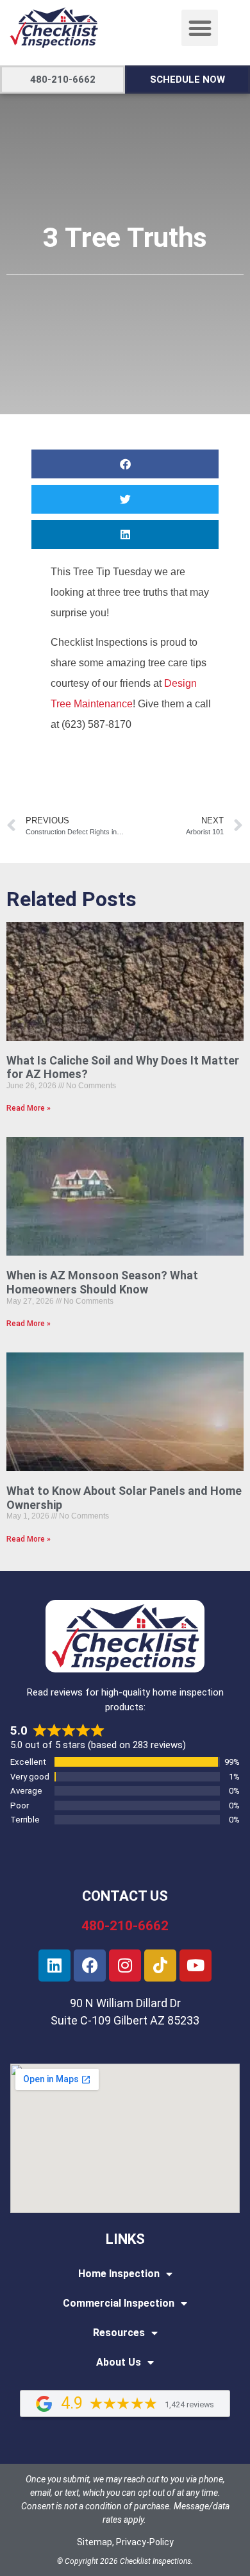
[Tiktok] (160, 1966)
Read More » (29, 1108)
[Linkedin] (54, 1966)
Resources (119, 2333)
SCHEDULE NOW (188, 80)
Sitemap (95, 2542)
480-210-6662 (63, 80)
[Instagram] (125, 1966)
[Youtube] (196, 1966)
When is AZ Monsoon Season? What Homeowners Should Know (102, 1282)
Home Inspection (119, 2274)
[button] (200, 28)
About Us (119, 2362)
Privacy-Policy (145, 2542)
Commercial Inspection (119, 2303)
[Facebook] (90, 1966)
